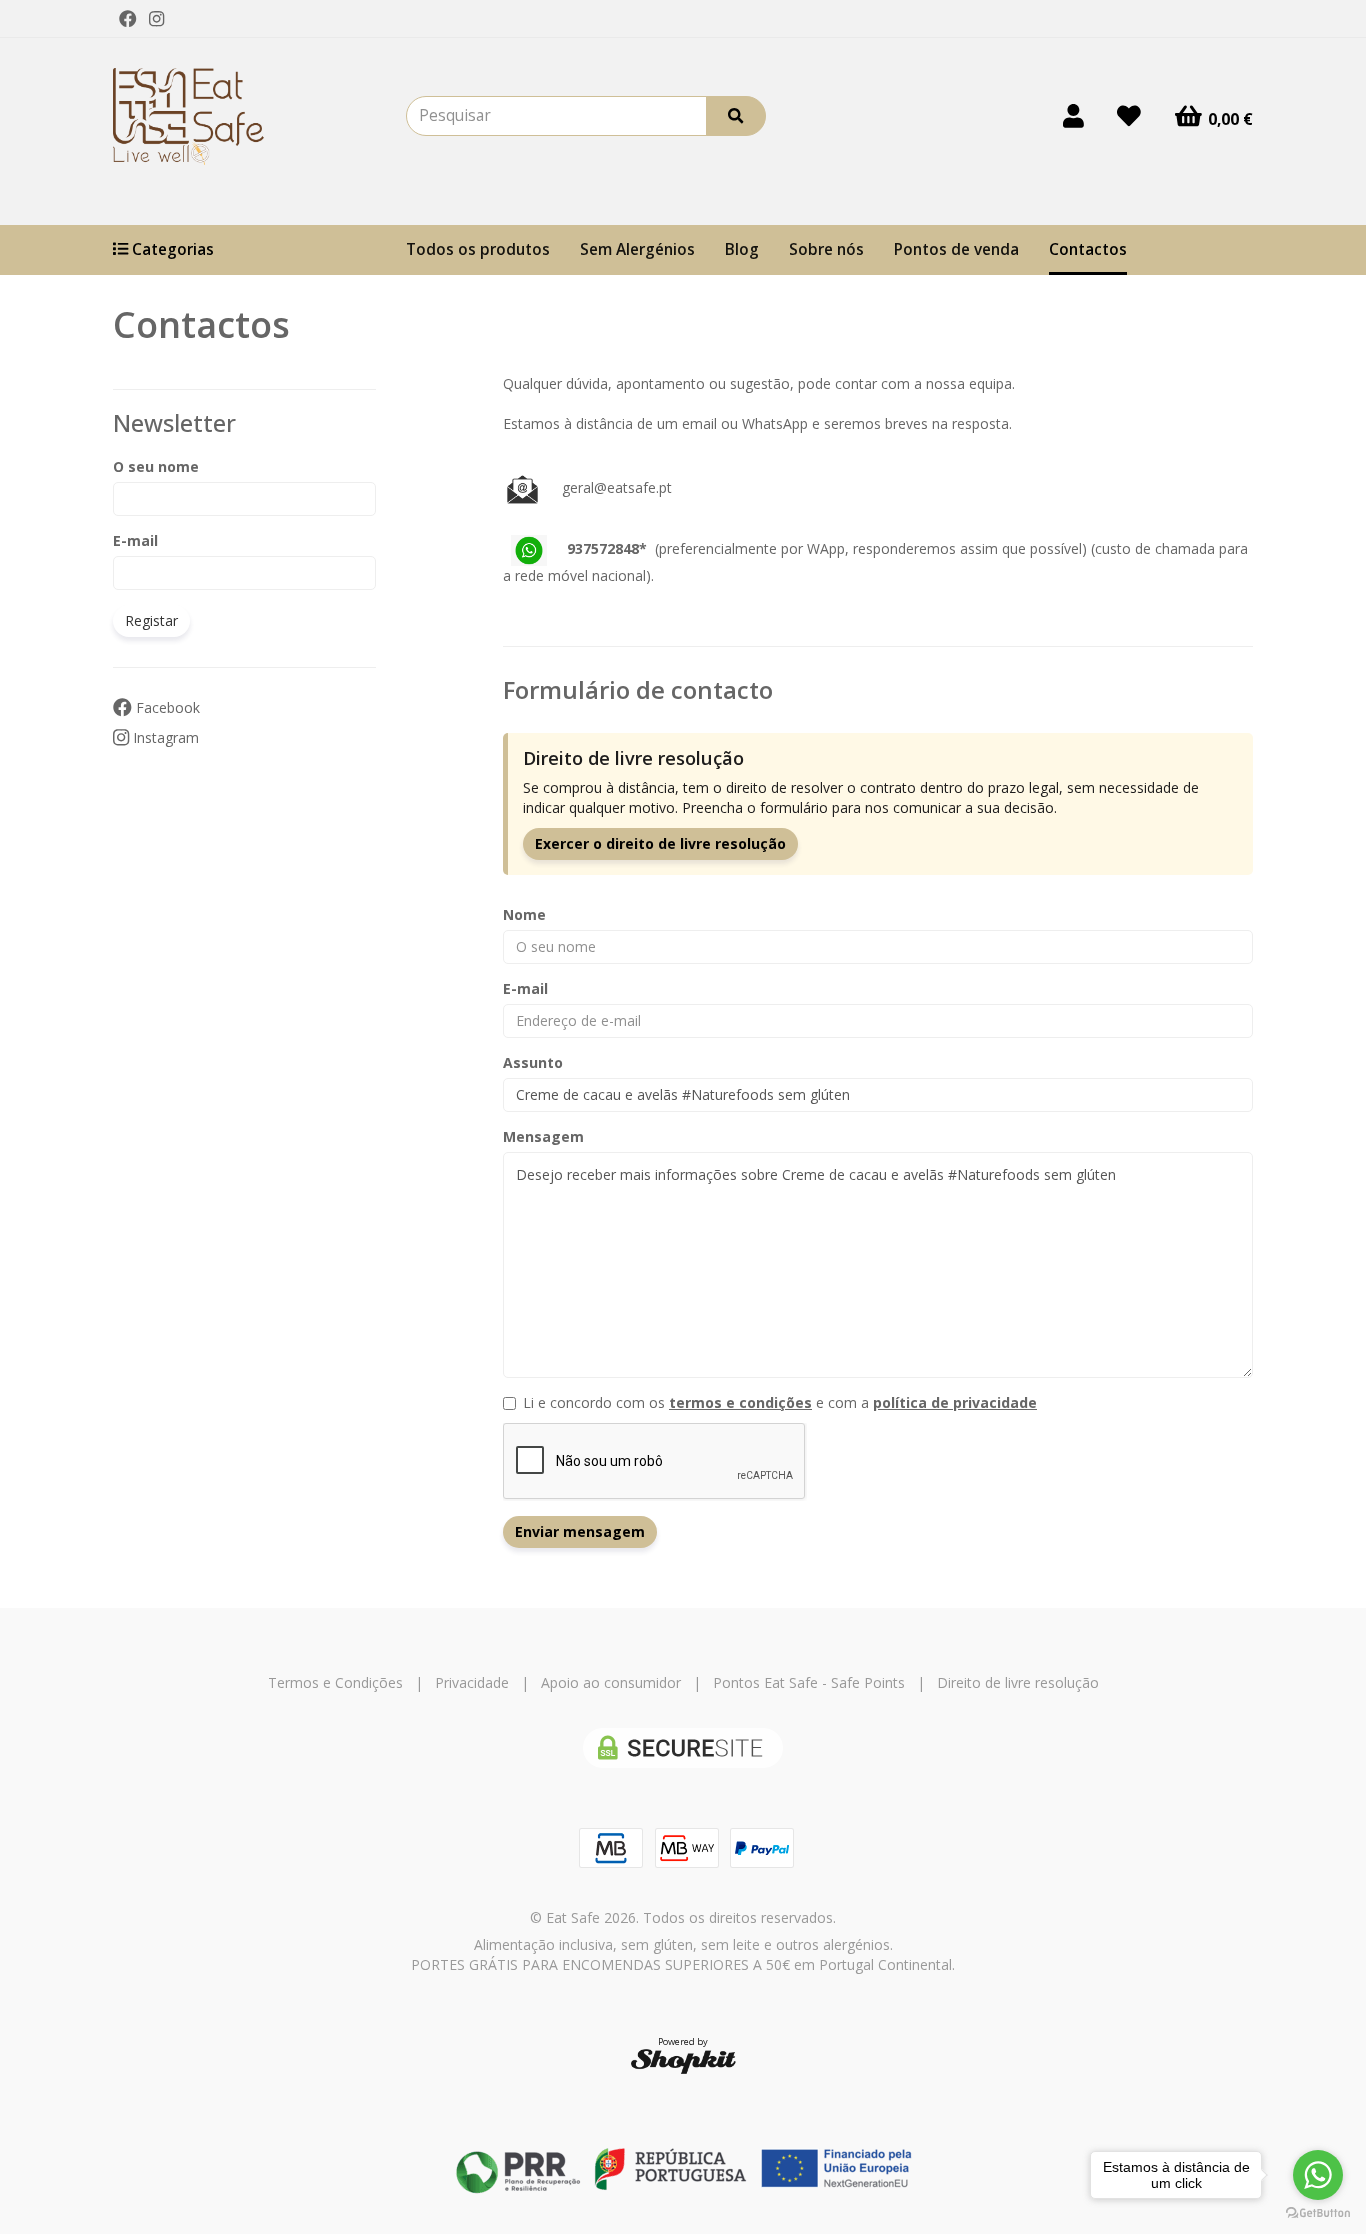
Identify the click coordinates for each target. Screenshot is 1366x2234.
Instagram (164, 737)
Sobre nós (826, 249)
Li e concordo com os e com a (780, 1402)
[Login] (1073, 116)
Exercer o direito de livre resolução (660, 843)
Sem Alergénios (637, 249)
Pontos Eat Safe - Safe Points (809, 1682)
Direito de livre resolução (1018, 1682)
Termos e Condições (335, 1682)
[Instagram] (156, 19)
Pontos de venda (956, 249)
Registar (151, 620)
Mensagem (543, 1136)
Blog (742, 249)
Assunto (533, 1062)
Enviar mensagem (580, 1531)
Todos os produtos (478, 249)
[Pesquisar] (736, 116)
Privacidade (472, 1682)
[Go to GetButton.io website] (1318, 2213)
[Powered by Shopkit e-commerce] (683, 2060)
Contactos (1088, 249)
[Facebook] (128, 19)
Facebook (166, 707)
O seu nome (156, 466)
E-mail (135, 540)
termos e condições (740, 1402)
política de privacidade (955, 1402)
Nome (524, 914)
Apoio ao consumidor (611, 1682)
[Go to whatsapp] (1318, 2175)
